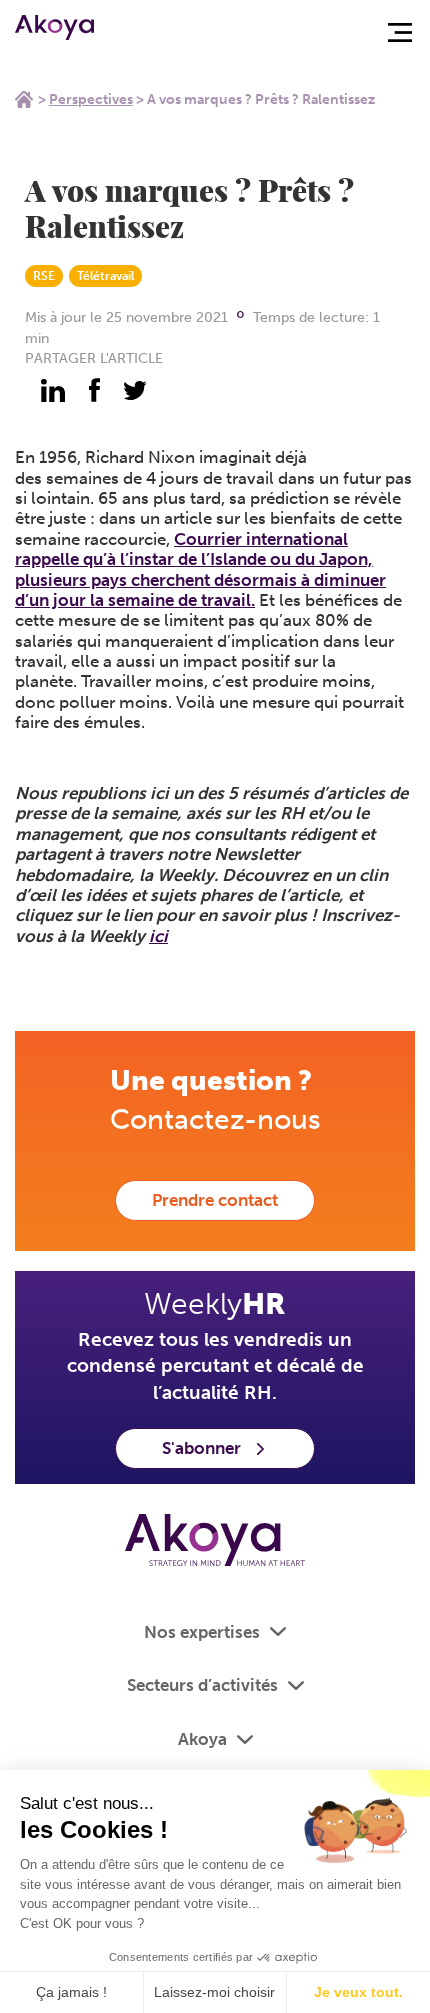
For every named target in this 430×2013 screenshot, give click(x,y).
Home (24, 99)
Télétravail (105, 276)
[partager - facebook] (94, 390)
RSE (44, 276)
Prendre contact (215, 1200)
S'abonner (201, 1448)
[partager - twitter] (135, 390)
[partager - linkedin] (53, 390)
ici (158, 936)
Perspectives (91, 99)
